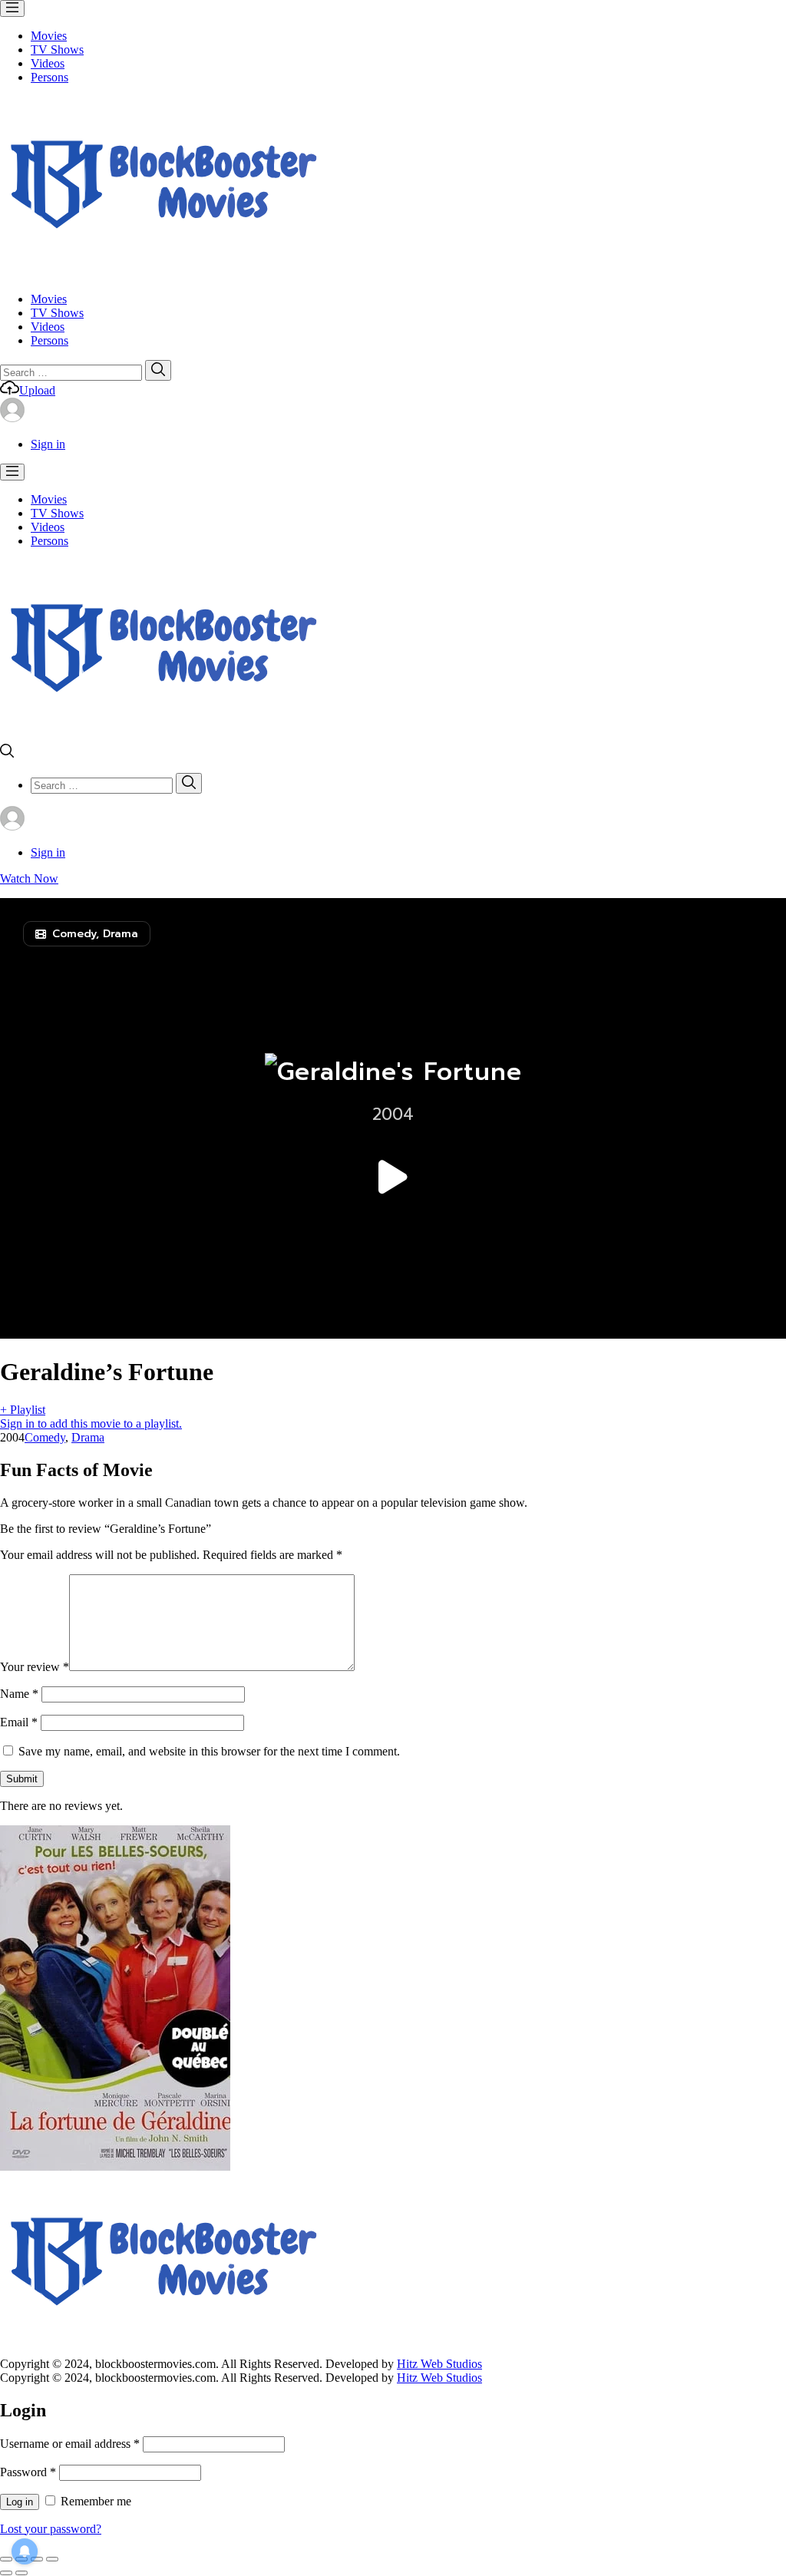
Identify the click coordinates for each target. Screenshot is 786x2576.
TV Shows (57, 50)
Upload (37, 390)
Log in (20, 2502)
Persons (50, 77)
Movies (49, 36)
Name (19, 1694)
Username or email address (70, 2444)
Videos (48, 63)
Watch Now (29, 878)
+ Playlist (23, 1410)
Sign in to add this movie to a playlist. (91, 1423)
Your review (35, 1667)
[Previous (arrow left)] (6, 2573)
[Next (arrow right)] (21, 2573)
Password (28, 2472)
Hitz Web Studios (439, 2364)
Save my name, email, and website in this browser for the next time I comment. (209, 1751)
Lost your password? (51, 2529)
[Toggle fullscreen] (37, 2559)
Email (19, 1722)
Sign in (48, 444)
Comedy (45, 1437)
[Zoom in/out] (52, 2559)
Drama (88, 1437)
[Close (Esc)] (6, 2559)
